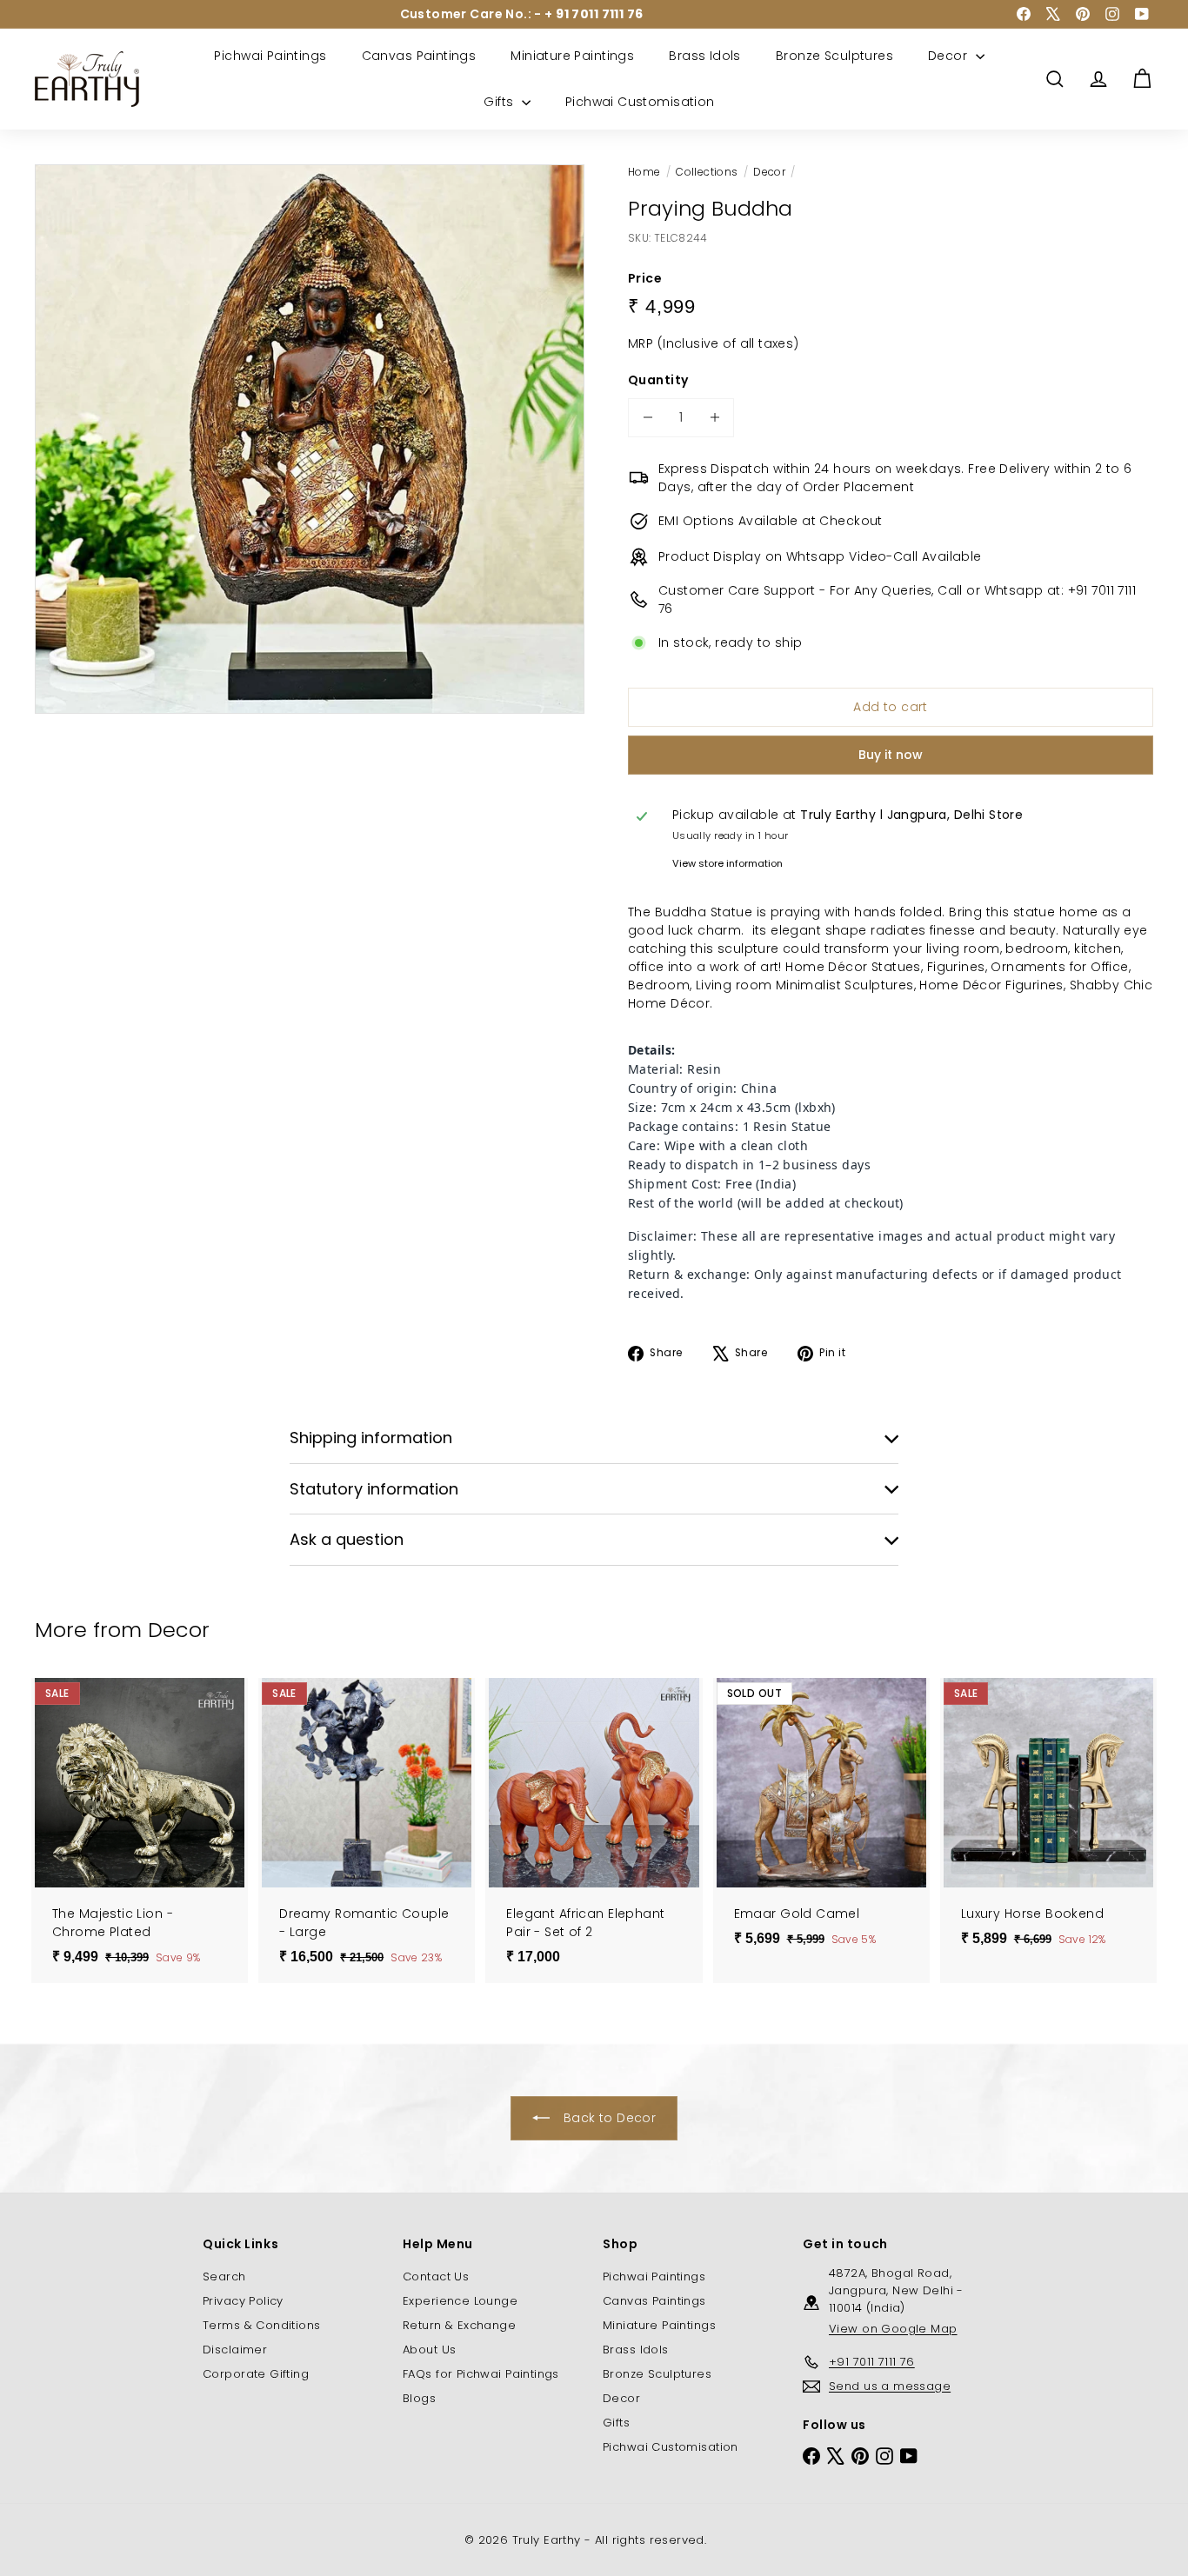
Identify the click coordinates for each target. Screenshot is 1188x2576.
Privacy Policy (243, 2301)
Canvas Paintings (419, 56)
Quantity (658, 380)
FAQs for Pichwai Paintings (481, 2374)
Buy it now (891, 755)
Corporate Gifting (256, 2374)
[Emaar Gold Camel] (821, 1821)
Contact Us (436, 2276)
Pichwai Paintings (270, 56)
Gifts (501, 102)
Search (224, 2276)
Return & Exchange (459, 2325)
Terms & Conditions (262, 2325)
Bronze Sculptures (834, 56)
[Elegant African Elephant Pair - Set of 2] (594, 1830)
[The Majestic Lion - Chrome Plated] (140, 1830)
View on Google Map (893, 2329)
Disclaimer (235, 2350)
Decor (950, 56)
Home (644, 172)
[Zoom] (310, 439)
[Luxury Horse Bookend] (1048, 1821)
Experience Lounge (460, 2301)
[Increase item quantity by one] (714, 418)
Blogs (419, 2398)
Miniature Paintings (572, 56)
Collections (707, 172)
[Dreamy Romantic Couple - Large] (367, 1830)
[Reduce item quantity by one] (647, 418)
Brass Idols (705, 56)
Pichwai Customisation (640, 102)
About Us (429, 2350)
